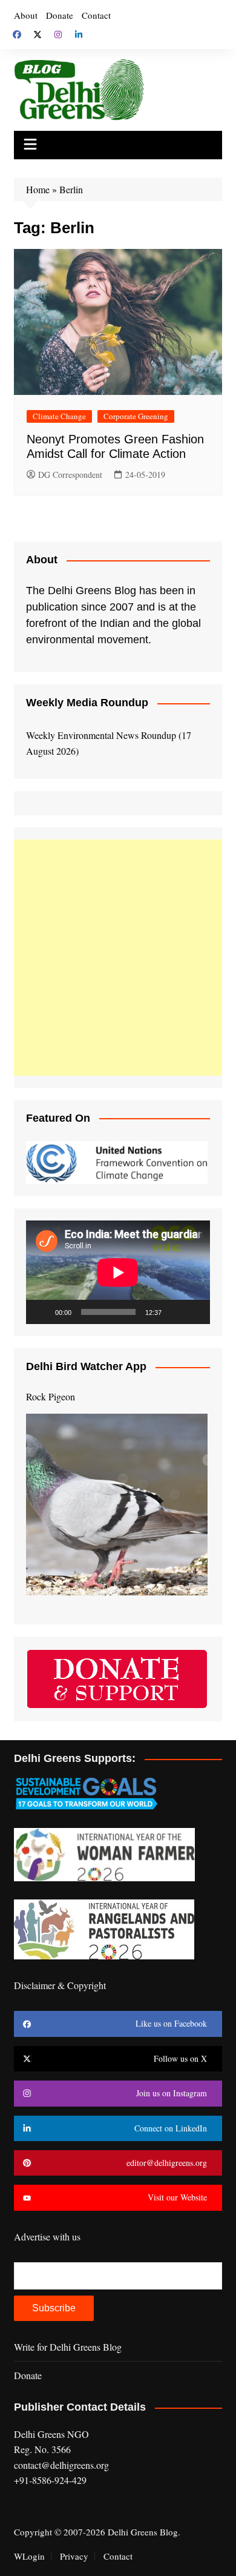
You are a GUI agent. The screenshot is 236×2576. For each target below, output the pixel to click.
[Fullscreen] (194, 1312)
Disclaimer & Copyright (60, 1985)
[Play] (42, 1312)
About (26, 15)
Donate (60, 15)
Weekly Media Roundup (87, 703)
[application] (118, 1272)
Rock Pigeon (51, 1396)
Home (38, 189)
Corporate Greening (136, 416)
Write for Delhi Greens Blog (68, 2347)
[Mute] (175, 1312)
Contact (96, 15)
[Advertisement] (118, 958)
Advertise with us (47, 2237)
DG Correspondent (70, 475)
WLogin (29, 2556)
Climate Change (59, 416)
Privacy (74, 2556)
